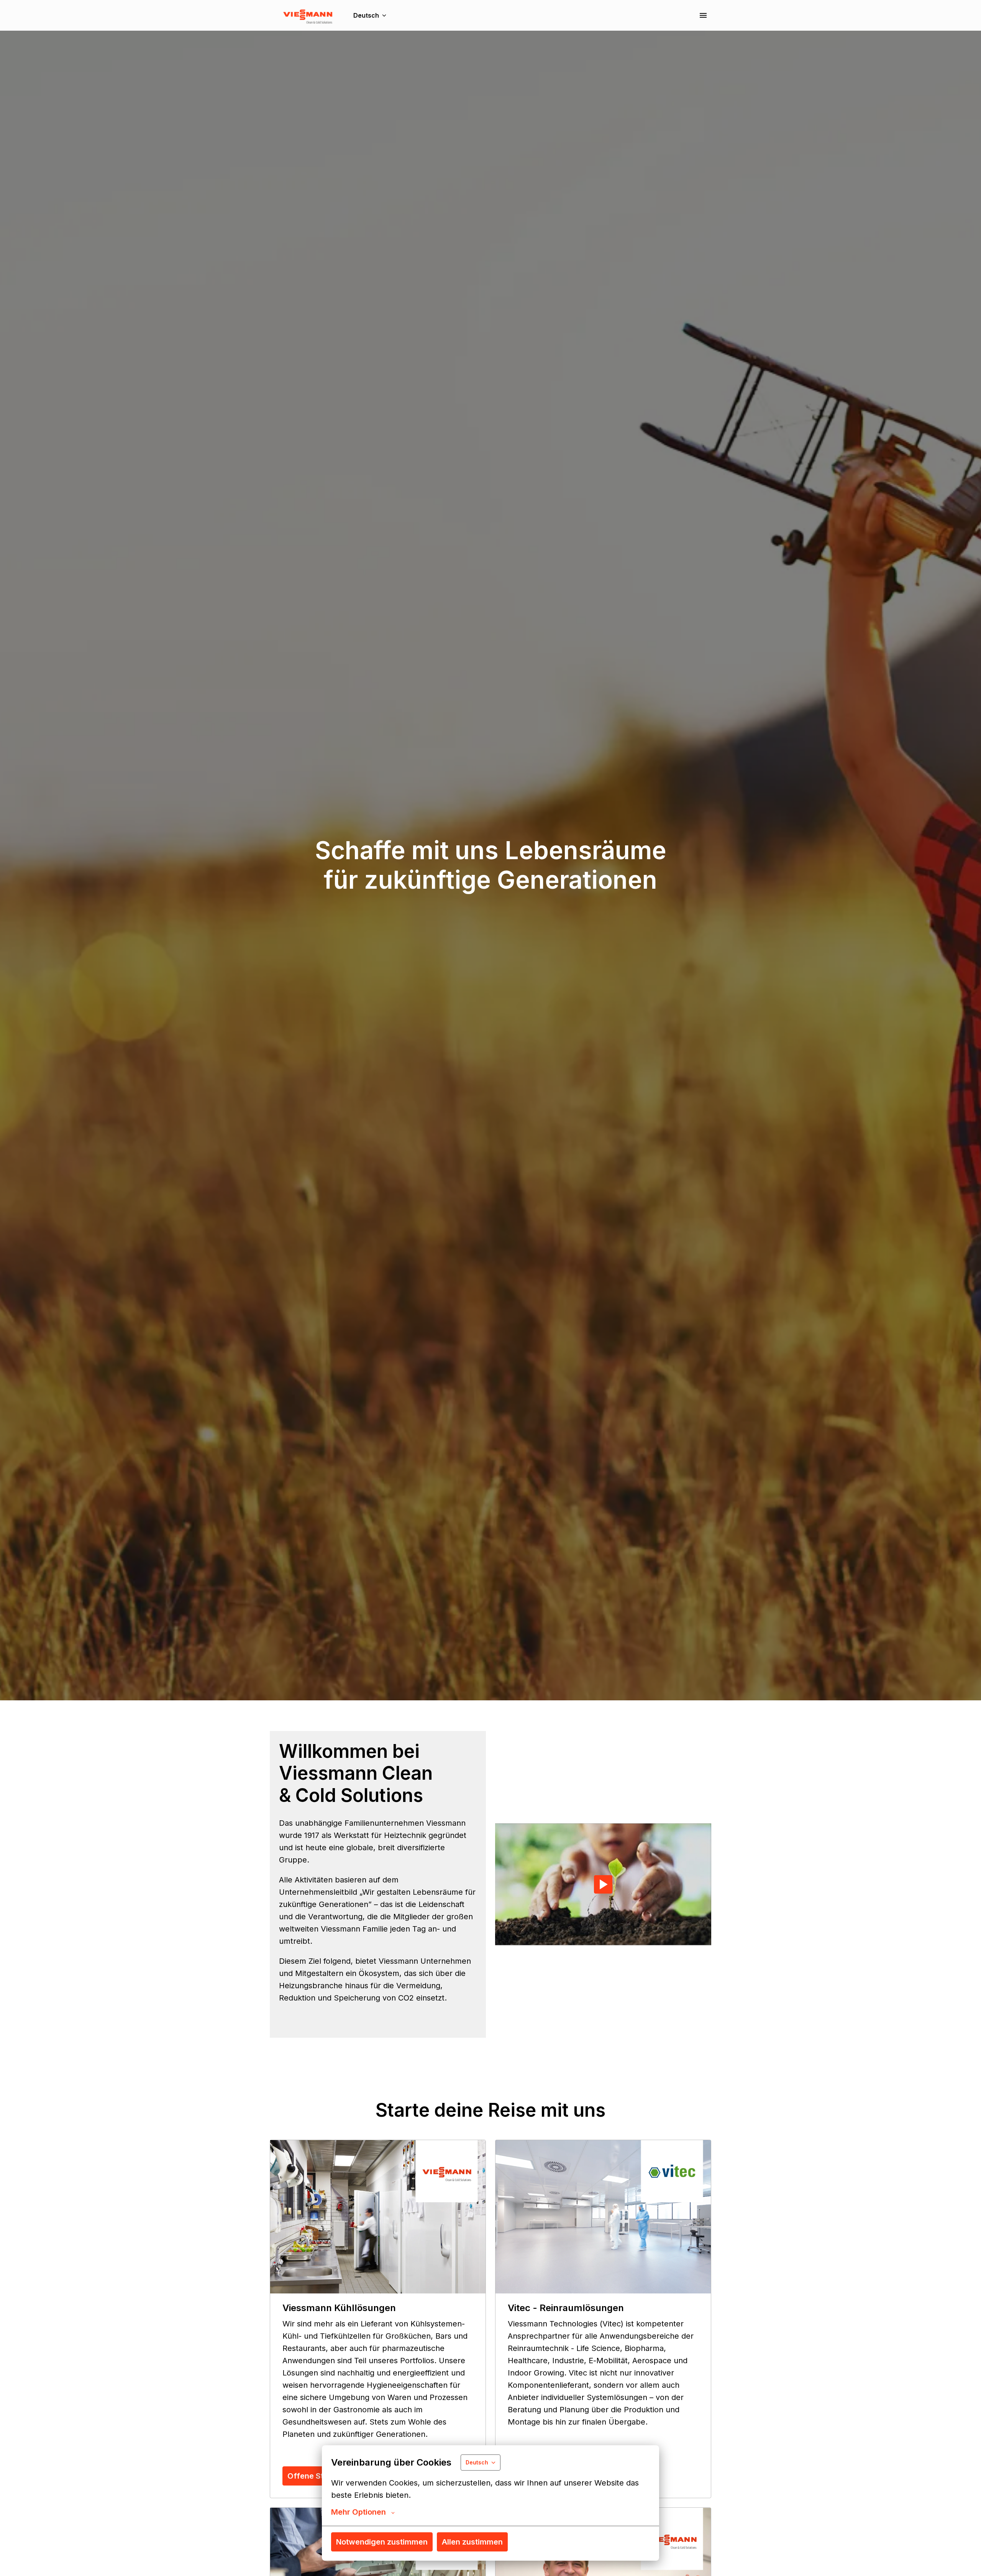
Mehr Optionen (358, 2512)
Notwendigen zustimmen (382, 2542)
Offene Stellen (314, 2476)
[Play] (603, 1884)
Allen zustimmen (472, 2542)
